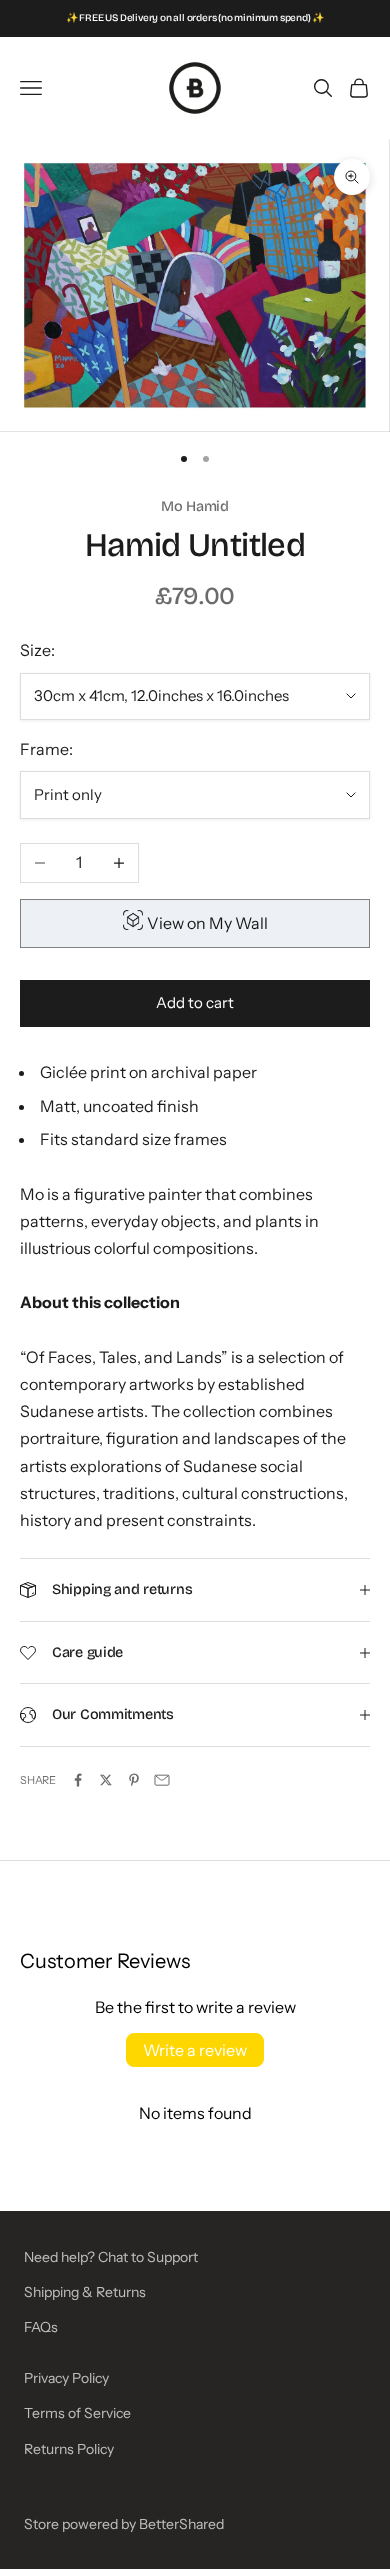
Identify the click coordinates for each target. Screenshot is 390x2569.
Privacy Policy (66, 2378)
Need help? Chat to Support (111, 2257)
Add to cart (195, 1002)
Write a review (195, 2050)
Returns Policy (69, 2449)
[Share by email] (162, 1780)
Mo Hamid (195, 506)
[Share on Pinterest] (134, 1780)
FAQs (41, 2327)
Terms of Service (77, 2413)
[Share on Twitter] (106, 1780)
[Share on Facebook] (78, 1780)
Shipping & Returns (85, 2292)
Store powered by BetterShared (124, 2524)
